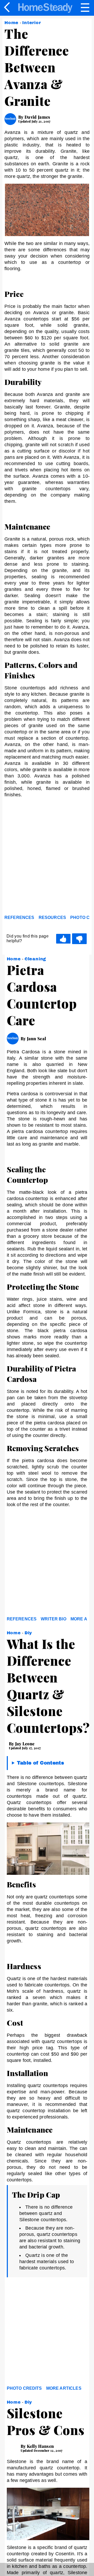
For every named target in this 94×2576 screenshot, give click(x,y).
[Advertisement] (47, 862)
